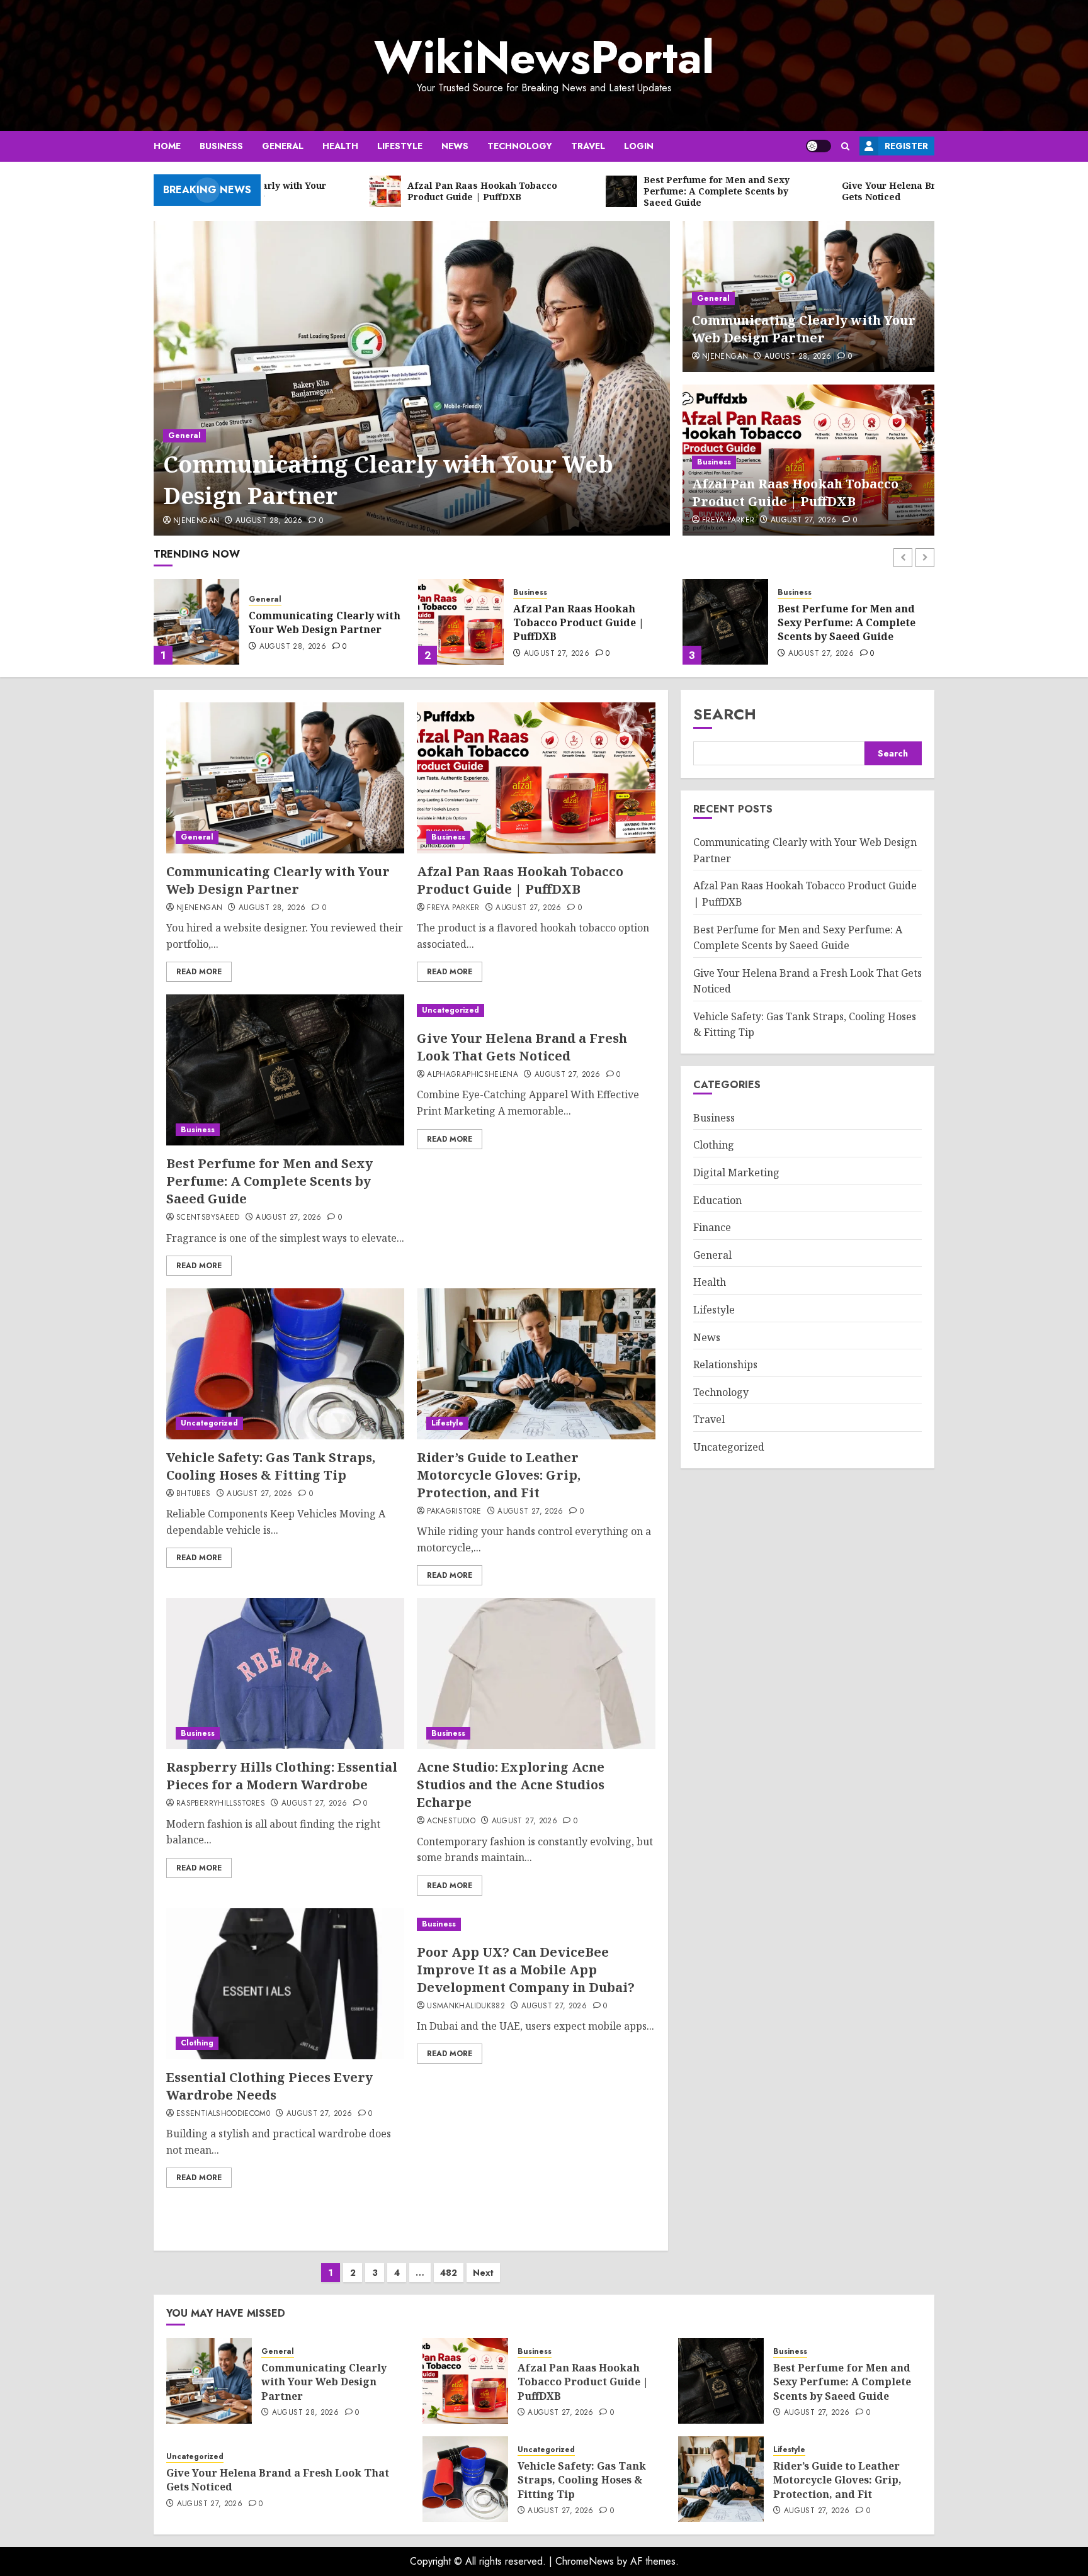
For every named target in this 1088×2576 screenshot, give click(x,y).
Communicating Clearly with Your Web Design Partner (388, 480)
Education (717, 1200)
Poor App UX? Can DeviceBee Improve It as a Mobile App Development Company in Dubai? (526, 1970)
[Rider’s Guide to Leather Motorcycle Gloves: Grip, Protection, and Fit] (536, 1364)
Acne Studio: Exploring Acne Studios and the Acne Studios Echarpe (511, 1785)
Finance (712, 1227)
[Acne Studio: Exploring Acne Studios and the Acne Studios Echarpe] (536, 1673)
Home (167, 146)
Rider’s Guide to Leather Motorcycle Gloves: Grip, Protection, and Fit (499, 1475)
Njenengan (196, 521)
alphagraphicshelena (473, 1075)
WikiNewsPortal (544, 57)
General (283, 146)
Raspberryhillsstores (221, 1804)
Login (639, 146)
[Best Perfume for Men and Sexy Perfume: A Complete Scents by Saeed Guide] (461, 622)
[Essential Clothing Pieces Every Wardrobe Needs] (285, 1984)
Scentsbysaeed (208, 1218)
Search (725, 714)
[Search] (845, 146)
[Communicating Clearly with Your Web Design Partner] (412, 378)
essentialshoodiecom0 (223, 2114)
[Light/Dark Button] (819, 146)
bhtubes (194, 1494)
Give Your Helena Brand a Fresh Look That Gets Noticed (855, 622)
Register (906, 146)
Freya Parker (728, 520)
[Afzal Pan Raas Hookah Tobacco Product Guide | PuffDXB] (196, 622)
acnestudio (451, 1821)
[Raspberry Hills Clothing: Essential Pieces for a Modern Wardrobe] (285, 1673)
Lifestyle (400, 146)
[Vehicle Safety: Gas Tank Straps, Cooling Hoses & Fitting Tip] (285, 1364)
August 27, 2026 (803, 520)
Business (221, 146)
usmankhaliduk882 (466, 2006)
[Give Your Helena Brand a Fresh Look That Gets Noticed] (725, 622)
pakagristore (454, 1512)
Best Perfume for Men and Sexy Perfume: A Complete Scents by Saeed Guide (582, 623)
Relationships (725, 1364)
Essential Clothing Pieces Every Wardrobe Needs (269, 2086)
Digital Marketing (736, 1173)
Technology (520, 146)
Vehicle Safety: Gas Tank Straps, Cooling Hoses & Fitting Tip (271, 1466)
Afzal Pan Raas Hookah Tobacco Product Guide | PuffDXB (795, 492)
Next (483, 2273)
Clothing (197, 2043)
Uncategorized (806, 599)
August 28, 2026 (269, 521)
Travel (588, 146)
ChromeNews (585, 2561)
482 (449, 2273)
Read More (199, 972)
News (455, 146)
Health (340, 146)
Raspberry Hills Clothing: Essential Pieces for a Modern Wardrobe (282, 1776)
